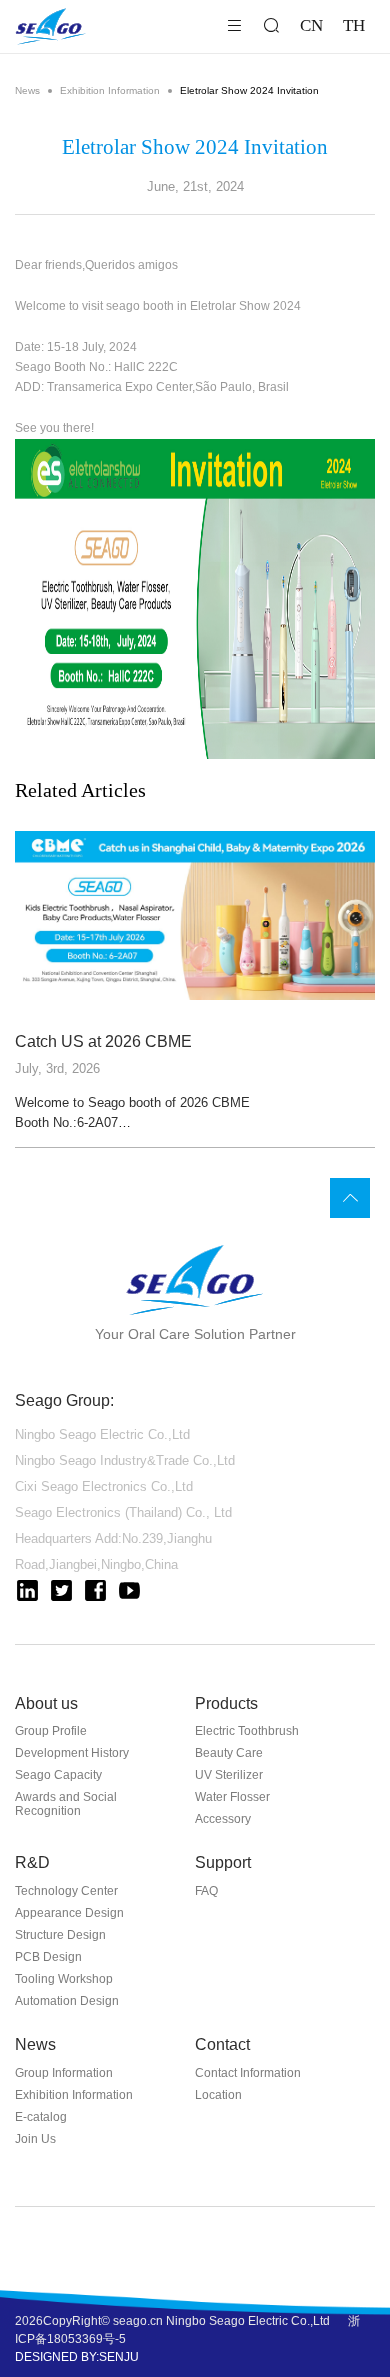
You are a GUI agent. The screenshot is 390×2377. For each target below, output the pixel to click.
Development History (72, 1753)
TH (354, 25)
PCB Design (48, 1957)
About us (46, 1703)
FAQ (206, 1891)
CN (311, 25)
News (27, 90)
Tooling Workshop (64, 1979)
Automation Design (67, 2001)
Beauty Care (229, 1753)
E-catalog (41, 2117)
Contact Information (248, 2073)
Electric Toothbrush (247, 1731)
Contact (222, 2044)
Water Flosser (232, 1797)
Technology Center (66, 1891)
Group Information (64, 2073)
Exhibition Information (110, 90)
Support (223, 1862)
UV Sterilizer (229, 1775)
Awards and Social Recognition (66, 1804)
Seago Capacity (58, 1775)
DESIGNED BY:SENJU (77, 2357)
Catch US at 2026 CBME (103, 1041)
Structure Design (60, 1935)
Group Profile (51, 1731)
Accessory (223, 1819)
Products (226, 1703)
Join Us (35, 2139)
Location (218, 2095)
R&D (32, 1862)
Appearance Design (69, 1913)
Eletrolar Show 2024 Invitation (249, 90)
